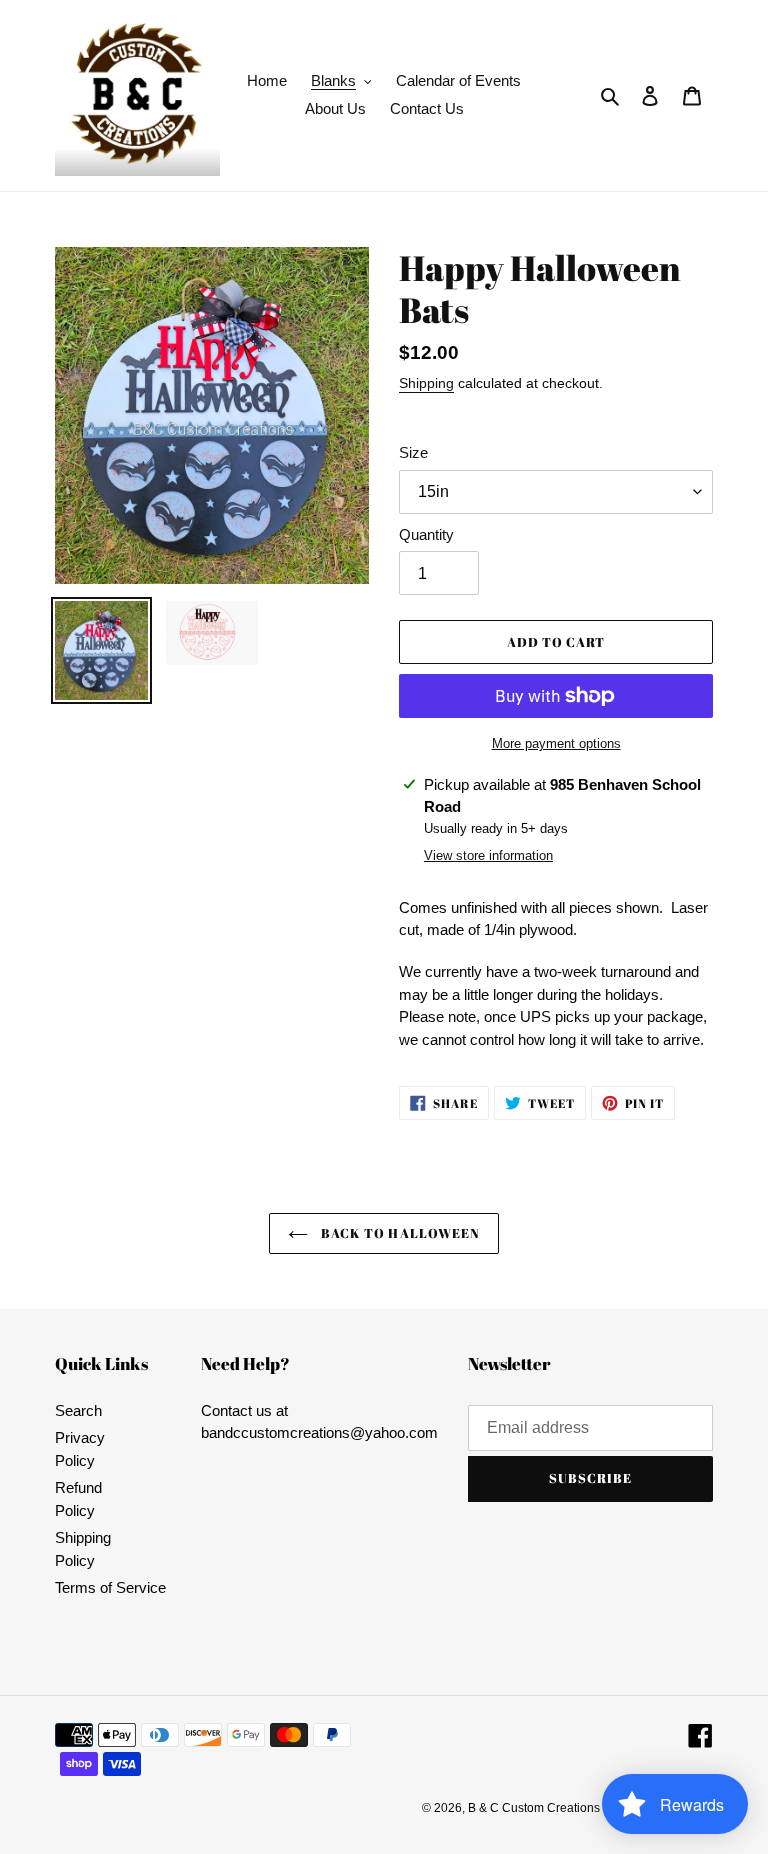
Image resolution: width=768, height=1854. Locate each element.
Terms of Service (110, 1587)
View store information (488, 855)
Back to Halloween (399, 1233)
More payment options (556, 743)
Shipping (426, 383)
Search (78, 1410)
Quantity (426, 534)
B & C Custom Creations (534, 1808)
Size (413, 452)
